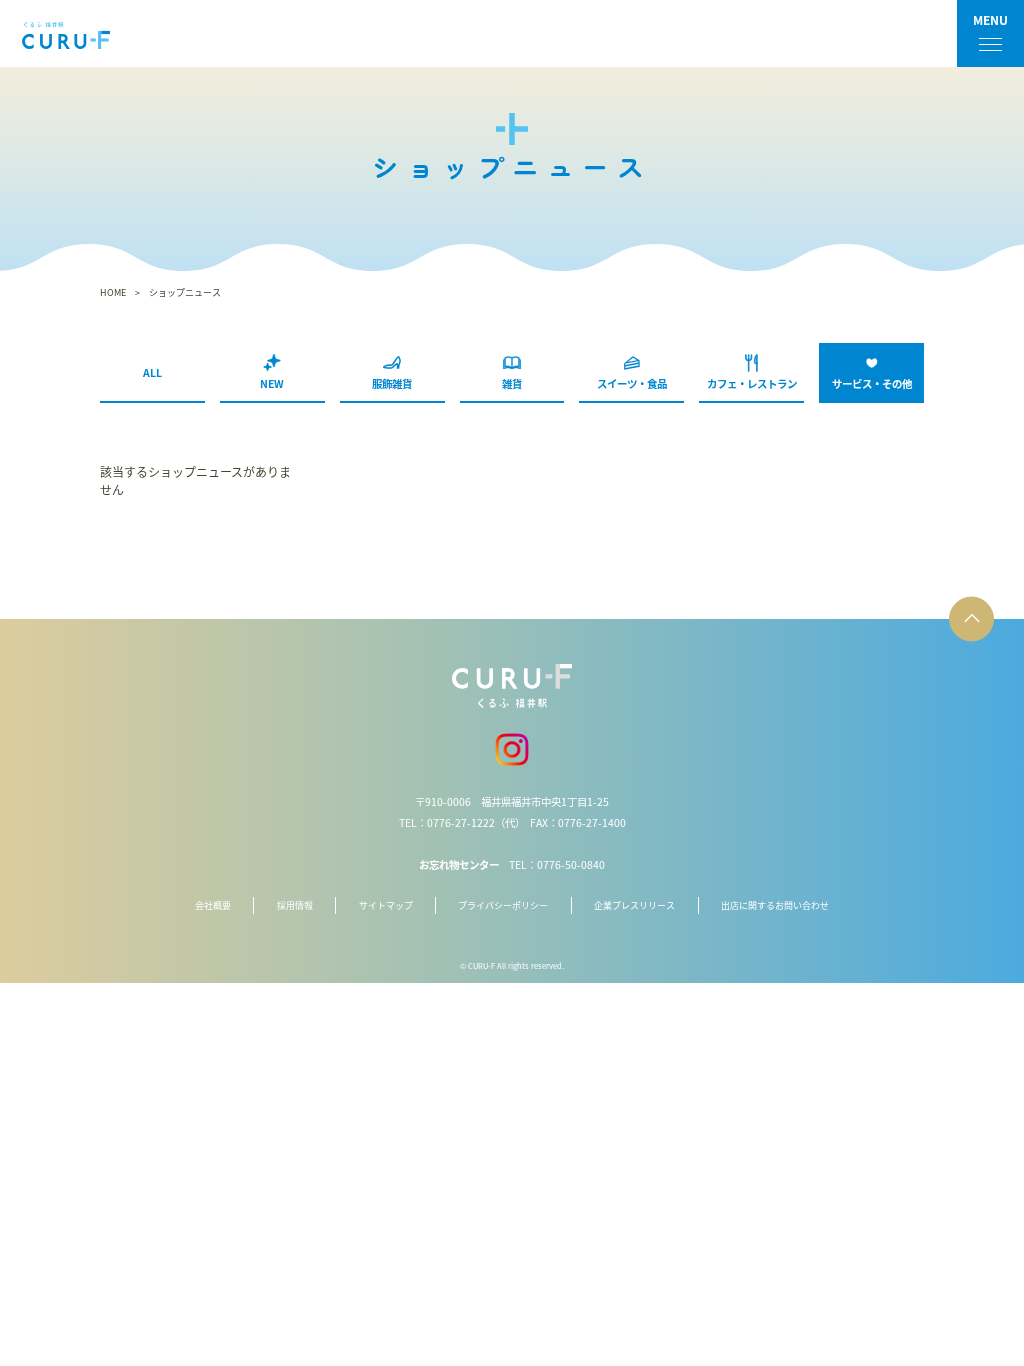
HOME (113, 292)
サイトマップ (386, 905)
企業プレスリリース (634, 905)
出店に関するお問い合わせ (775, 905)
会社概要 (213, 905)
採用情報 (295, 905)
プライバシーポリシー (503, 905)
